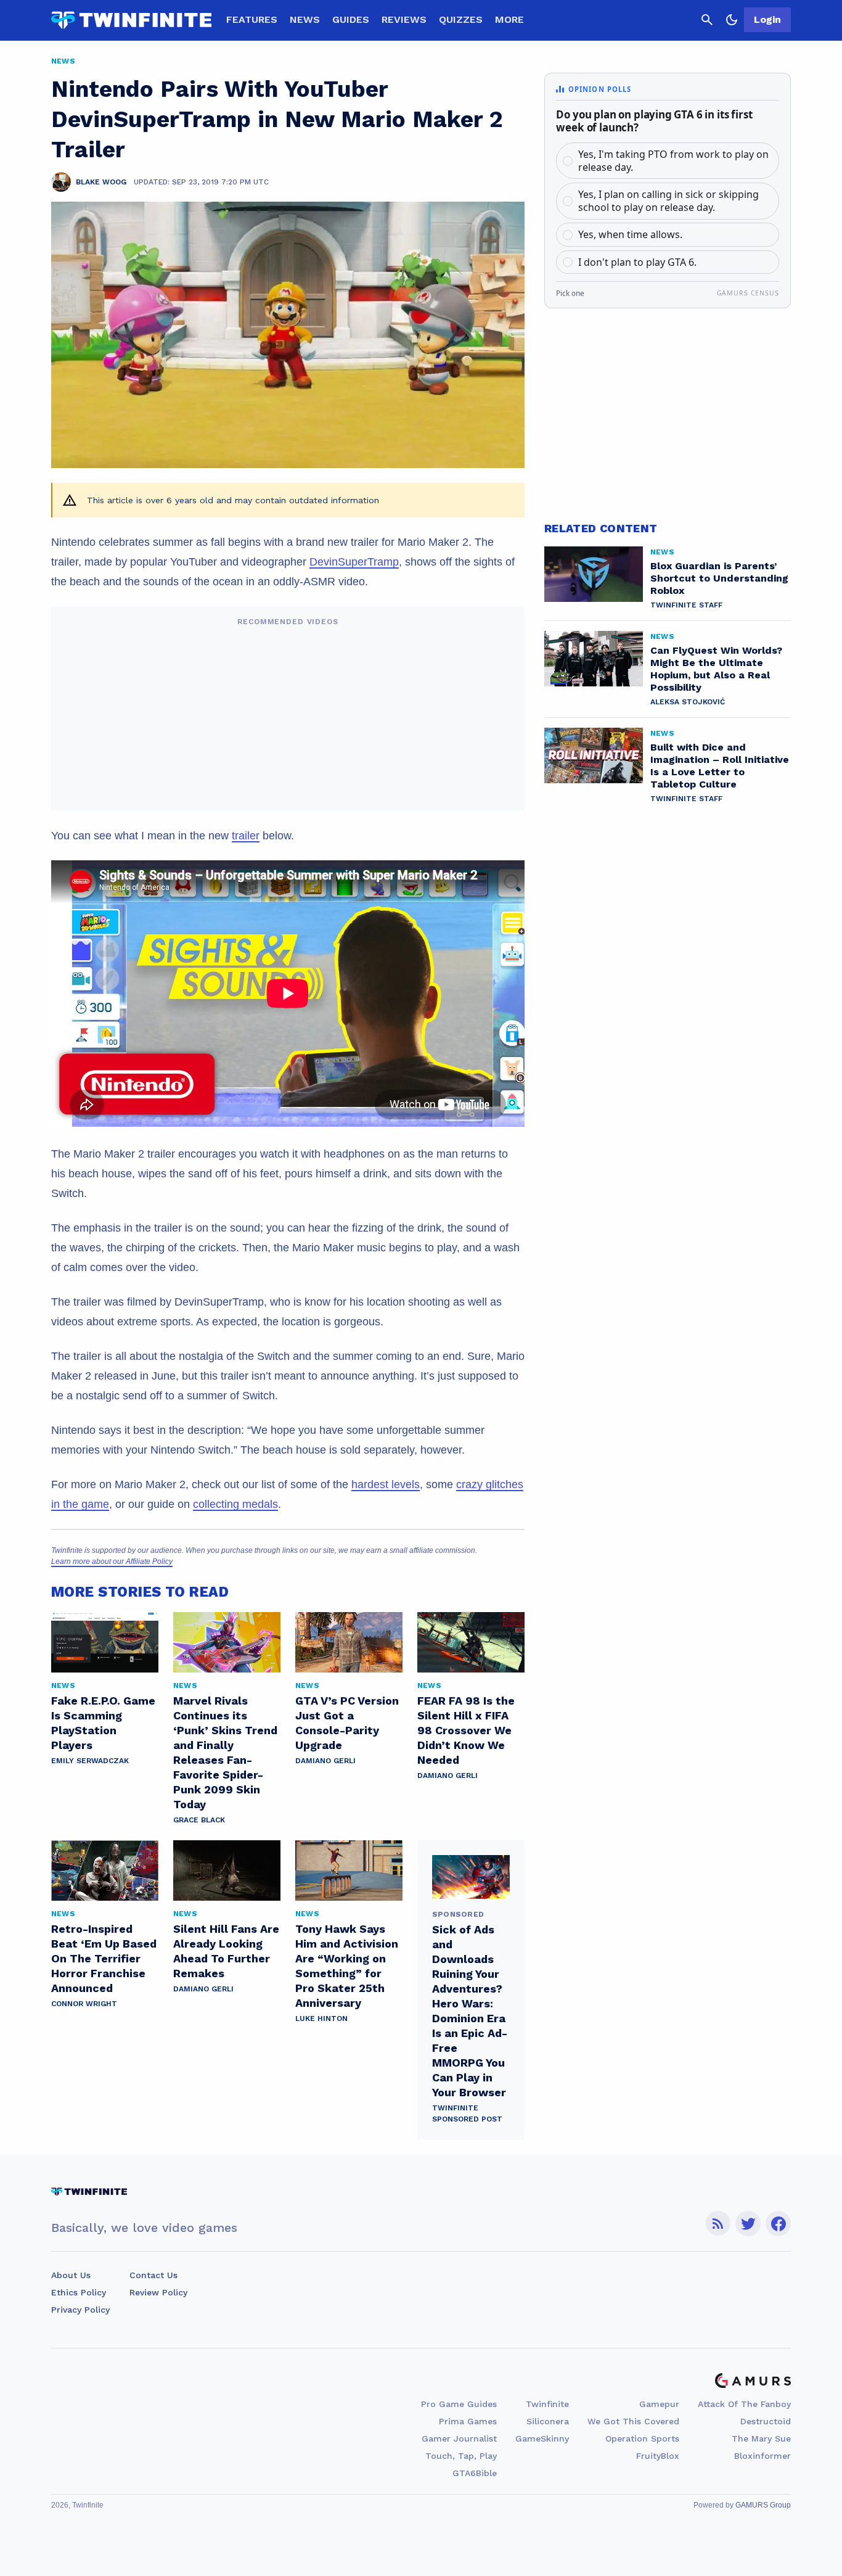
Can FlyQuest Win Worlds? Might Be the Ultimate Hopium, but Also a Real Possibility (716, 669)
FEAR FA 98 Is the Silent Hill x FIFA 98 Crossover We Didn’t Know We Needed (466, 1730)
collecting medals (235, 1504)
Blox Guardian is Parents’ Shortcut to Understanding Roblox (719, 578)
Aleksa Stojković (688, 702)
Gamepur (659, 2404)
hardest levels (386, 1484)
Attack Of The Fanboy (744, 2404)
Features (252, 19)
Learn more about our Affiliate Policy (112, 1562)
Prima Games (468, 2421)
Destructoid (766, 2421)
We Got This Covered (633, 2421)
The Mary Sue (761, 2438)
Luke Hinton (321, 2018)
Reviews (404, 19)
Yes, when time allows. (630, 234)
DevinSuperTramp (354, 562)
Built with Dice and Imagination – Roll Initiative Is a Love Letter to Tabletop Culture (720, 766)
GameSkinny (542, 2438)
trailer (246, 836)
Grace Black (199, 1820)
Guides (351, 19)
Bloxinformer (762, 2456)
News (305, 19)
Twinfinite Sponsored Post (467, 2113)
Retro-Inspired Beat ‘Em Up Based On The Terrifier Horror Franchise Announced (104, 1958)
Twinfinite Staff (686, 605)
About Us (71, 2275)
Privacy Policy (80, 2310)
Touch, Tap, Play (461, 2456)
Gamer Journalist (459, 2438)
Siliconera (548, 2421)
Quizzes (461, 19)
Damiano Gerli (325, 1761)
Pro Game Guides (459, 2404)
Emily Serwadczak (90, 1761)
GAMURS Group (763, 2505)
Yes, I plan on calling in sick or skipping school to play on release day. (668, 201)
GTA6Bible (475, 2473)
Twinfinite (547, 2404)
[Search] (707, 20)
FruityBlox (658, 2456)
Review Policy (158, 2292)
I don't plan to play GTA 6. (637, 262)
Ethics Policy (79, 2292)
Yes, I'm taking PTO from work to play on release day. (673, 161)
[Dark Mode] (732, 20)
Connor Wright (84, 2004)
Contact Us (153, 2275)
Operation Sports (642, 2438)
